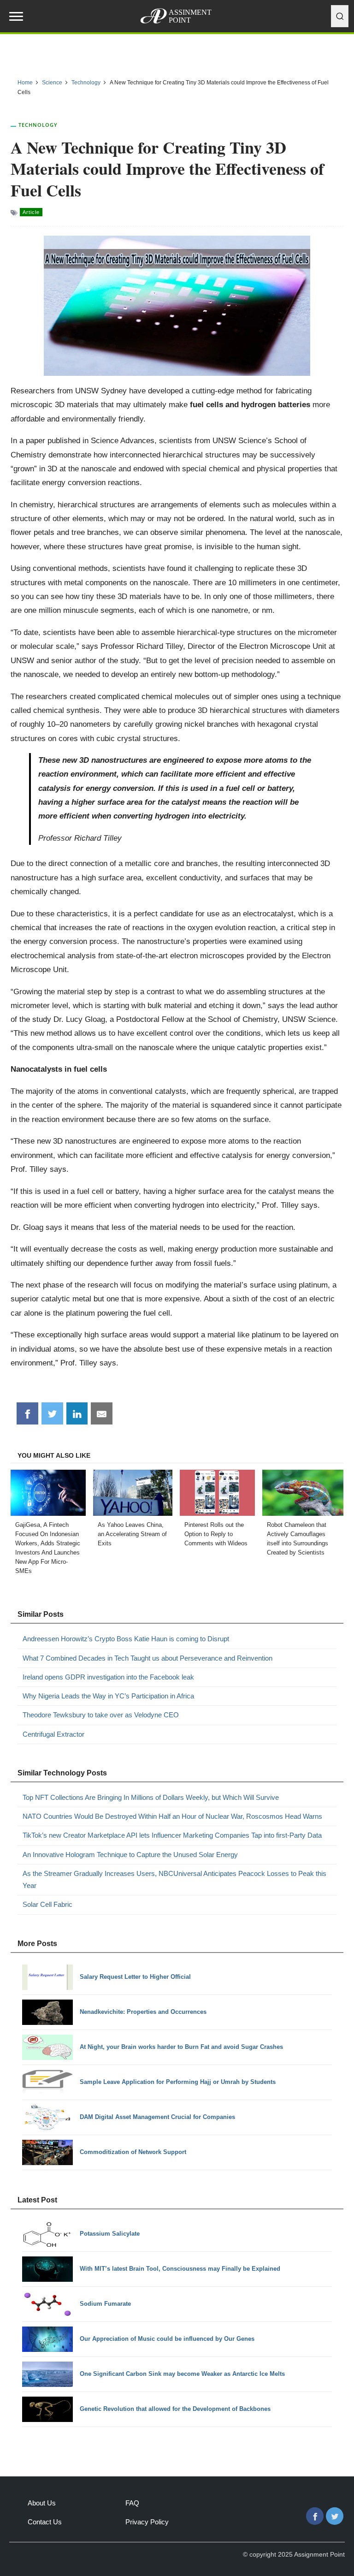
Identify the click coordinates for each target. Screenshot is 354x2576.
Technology (38, 125)
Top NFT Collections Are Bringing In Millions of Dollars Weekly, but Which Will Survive (151, 1797)
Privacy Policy (147, 2522)
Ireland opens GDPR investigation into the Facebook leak (108, 1677)
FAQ (132, 2503)
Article (31, 212)
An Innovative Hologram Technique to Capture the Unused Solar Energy (130, 1855)
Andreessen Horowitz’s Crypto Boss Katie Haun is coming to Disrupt (126, 1639)
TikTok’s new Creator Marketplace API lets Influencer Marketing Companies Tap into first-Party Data (172, 1835)
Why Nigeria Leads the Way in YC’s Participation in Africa (108, 1696)
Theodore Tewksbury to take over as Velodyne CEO (101, 1715)
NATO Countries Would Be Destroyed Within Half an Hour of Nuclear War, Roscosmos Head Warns (172, 1816)
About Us (42, 2503)
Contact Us (45, 2522)
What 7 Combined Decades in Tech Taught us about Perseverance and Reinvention (147, 1658)
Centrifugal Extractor (53, 1734)
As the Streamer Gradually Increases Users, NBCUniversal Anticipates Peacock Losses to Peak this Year (174, 1879)
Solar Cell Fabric (47, 1904)
